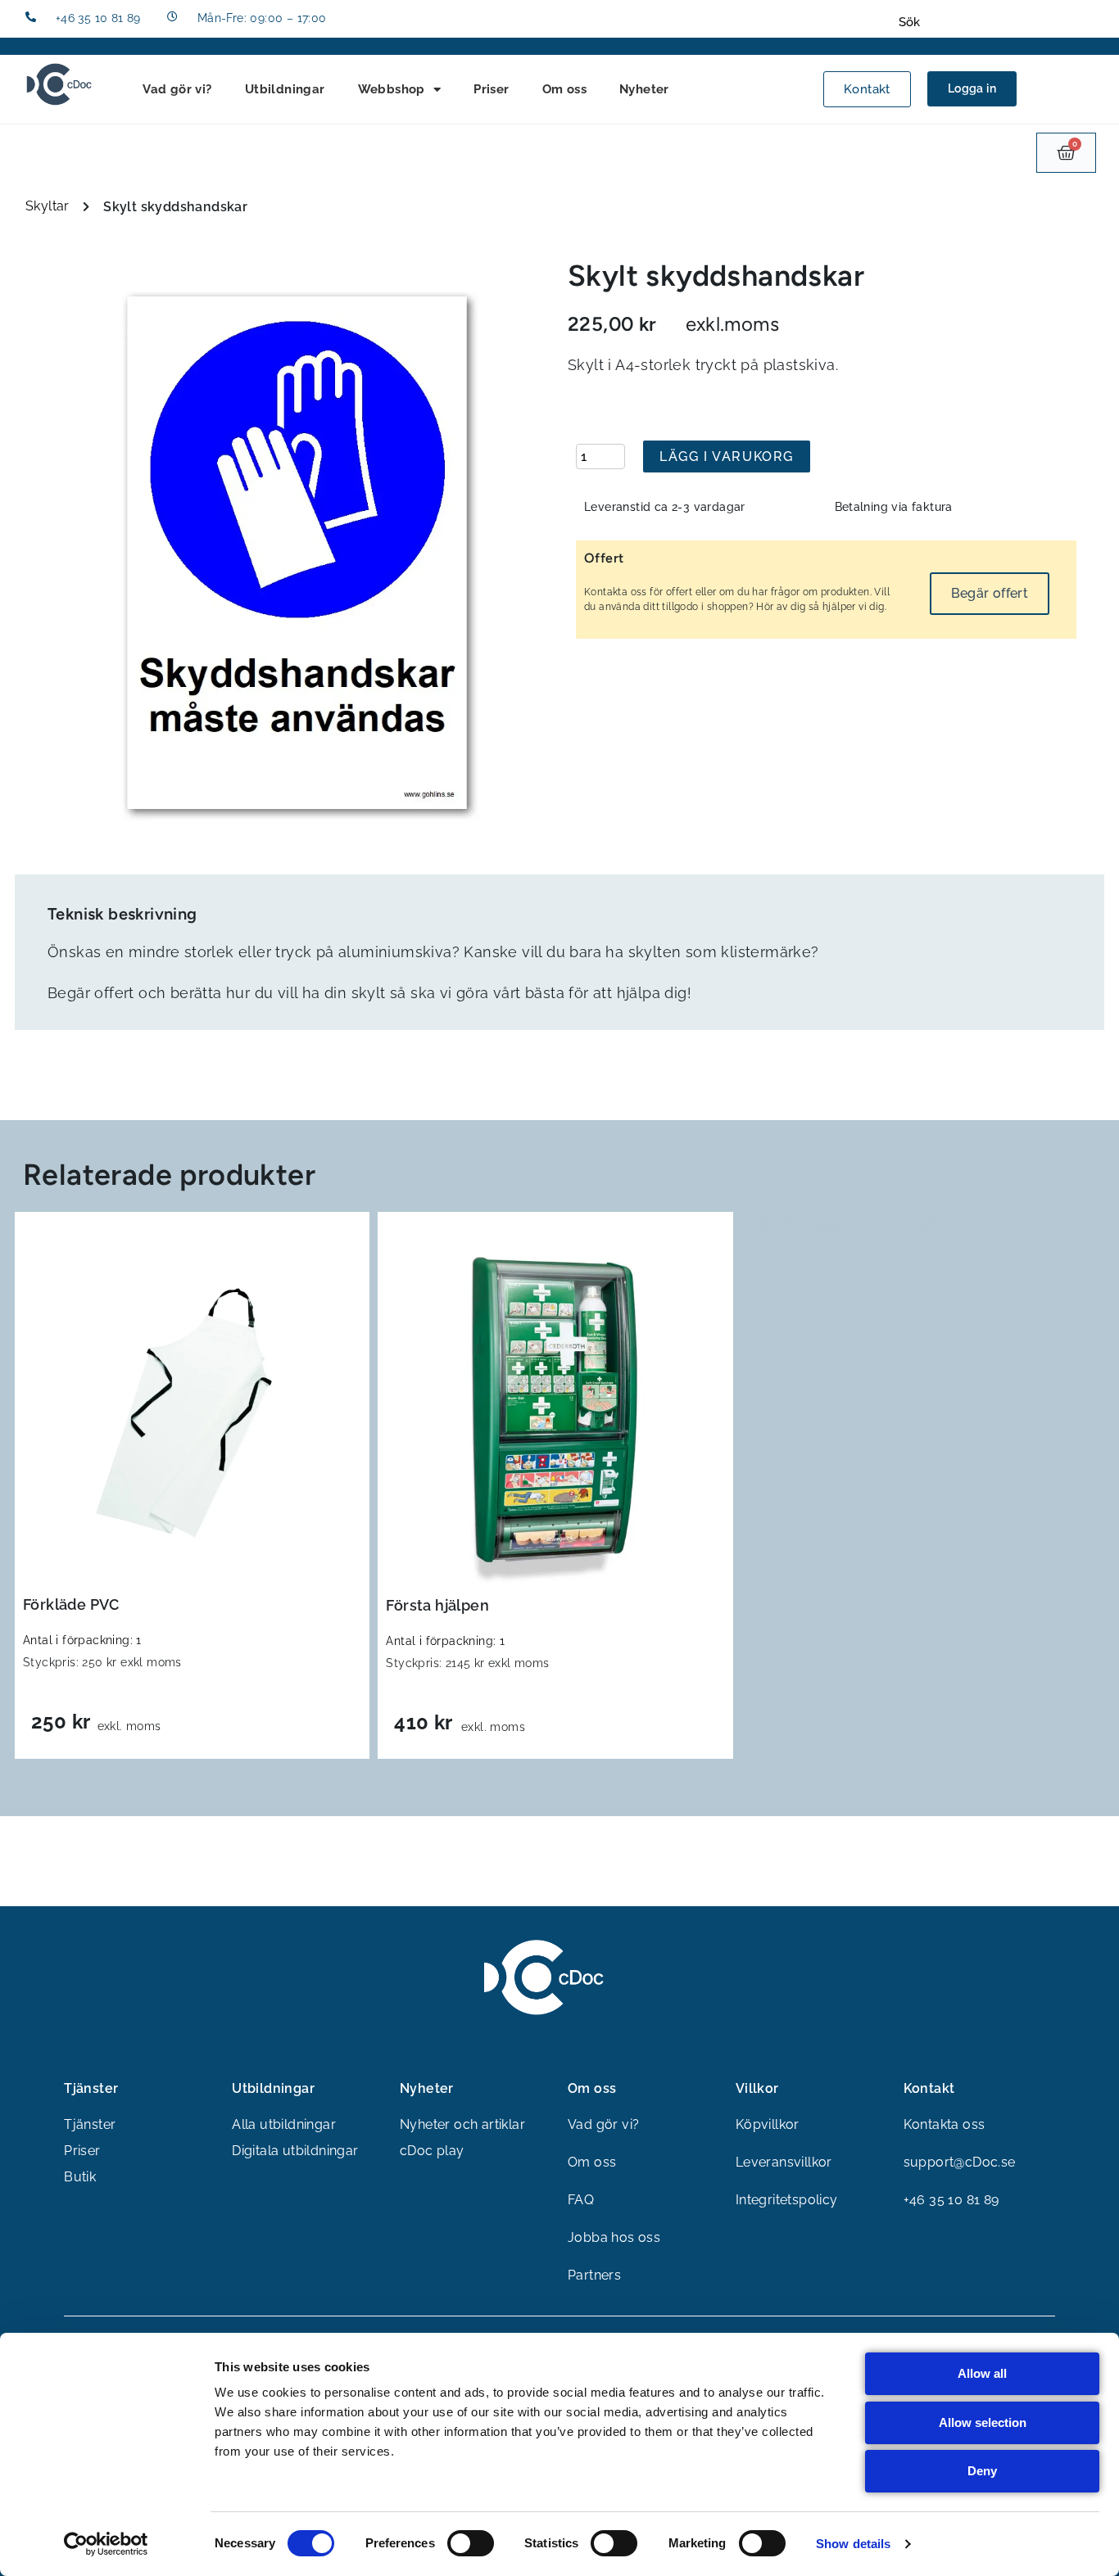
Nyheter (644, 89)
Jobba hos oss (614, 2237)
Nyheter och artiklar (462, 2124)
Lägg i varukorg (727, 456)
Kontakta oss (945, 2124)
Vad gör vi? (177, 89)
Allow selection (983, 2422)
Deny (982, 2471)
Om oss (564, 89)
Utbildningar (285, 89)
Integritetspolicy (787, 2200)
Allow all (982, 2373)
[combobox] (995, 22)
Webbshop (392, 89)
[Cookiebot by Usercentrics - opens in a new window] (106, 2544)
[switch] (471, 2543)
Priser (491, 89)
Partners (594, 2275)
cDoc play (432, 2151)
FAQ (581, 2200)
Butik (80, 2177)
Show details (853, 2544)
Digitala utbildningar (295, 2151)
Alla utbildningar (284, 2124)
